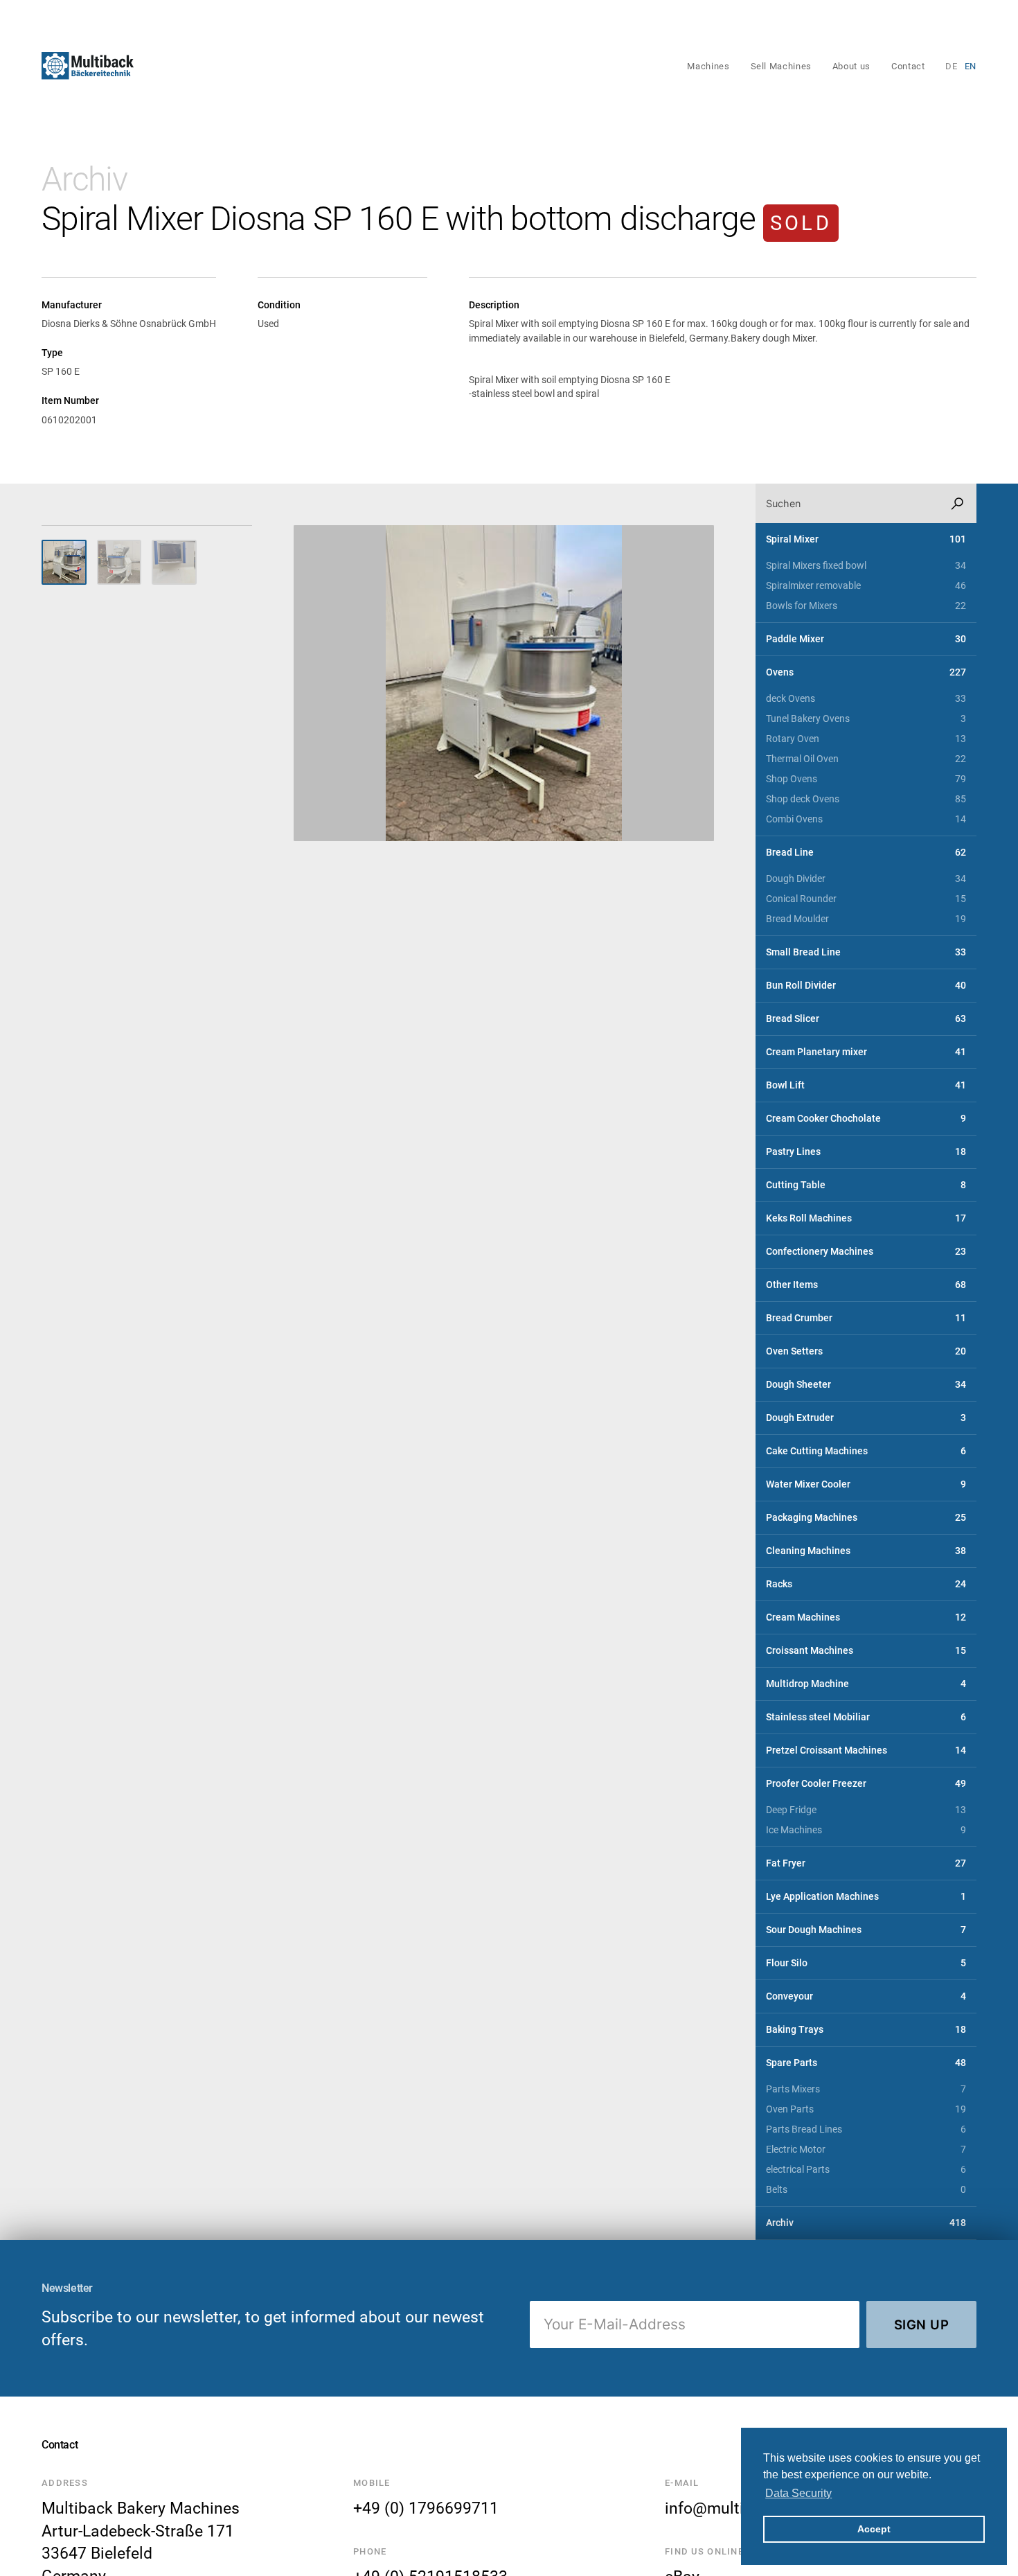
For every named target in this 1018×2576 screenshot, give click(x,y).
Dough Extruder (866, 1418)
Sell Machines (781, 66)
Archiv (84, 179)
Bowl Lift (866, 1085)
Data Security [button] (798, 2493)
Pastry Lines (866, 1152)
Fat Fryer (866, 1863)
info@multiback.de (732, 2508)
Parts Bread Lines (866, 2129)
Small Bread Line (866, 952)
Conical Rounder (866, 899)
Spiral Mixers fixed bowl (866, 566)
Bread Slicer (866, 1019)
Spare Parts (866, 2063)
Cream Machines (866, 1617)
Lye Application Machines (866, 1897)
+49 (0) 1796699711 (426, 2508)
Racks (866, 1584)
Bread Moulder (866, 919)
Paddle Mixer (866, 639)
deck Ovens (866, 699)
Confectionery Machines (866, 1252)
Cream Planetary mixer (866, 1052)
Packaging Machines (866, 1518)
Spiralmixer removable (866, 586)
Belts (866, 2190)
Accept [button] (874, 2529)
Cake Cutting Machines (866, 1451)
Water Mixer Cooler (866, 1484)
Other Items (866, 1285)
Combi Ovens (866, 819)
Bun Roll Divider (866, 986)
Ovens (866, 672)
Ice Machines (866, 1830)
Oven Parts (866, 2109)
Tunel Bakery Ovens (866, 719)
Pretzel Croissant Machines (866, 1750)
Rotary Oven (866, 739)
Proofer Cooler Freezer (866, 1784)
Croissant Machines (866, 1651)
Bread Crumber (866, 1318)
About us (851, 66)
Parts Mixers (866, 2089)
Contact (908, 66)
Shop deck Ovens (866, 799)
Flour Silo (866, 1963)
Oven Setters (866, 1351)
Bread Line (866, 853)
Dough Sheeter (866, 1385)
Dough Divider (866, 879)
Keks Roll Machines (866, 1218)
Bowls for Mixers (866, 606)
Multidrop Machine (866, 1684)
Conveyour (866, 1996)
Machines (708, 66)
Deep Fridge (866, 1810)
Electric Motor (866, 2150)
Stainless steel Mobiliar (866, 1717)
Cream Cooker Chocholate (866, 1119)
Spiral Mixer (866, 539)
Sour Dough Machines (866, 1930)
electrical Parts (866, 2170)
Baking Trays (866, 2030)
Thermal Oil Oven (866, 759)
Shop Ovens (866, 779)
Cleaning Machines (866, 1551)
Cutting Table (866, 1185)
